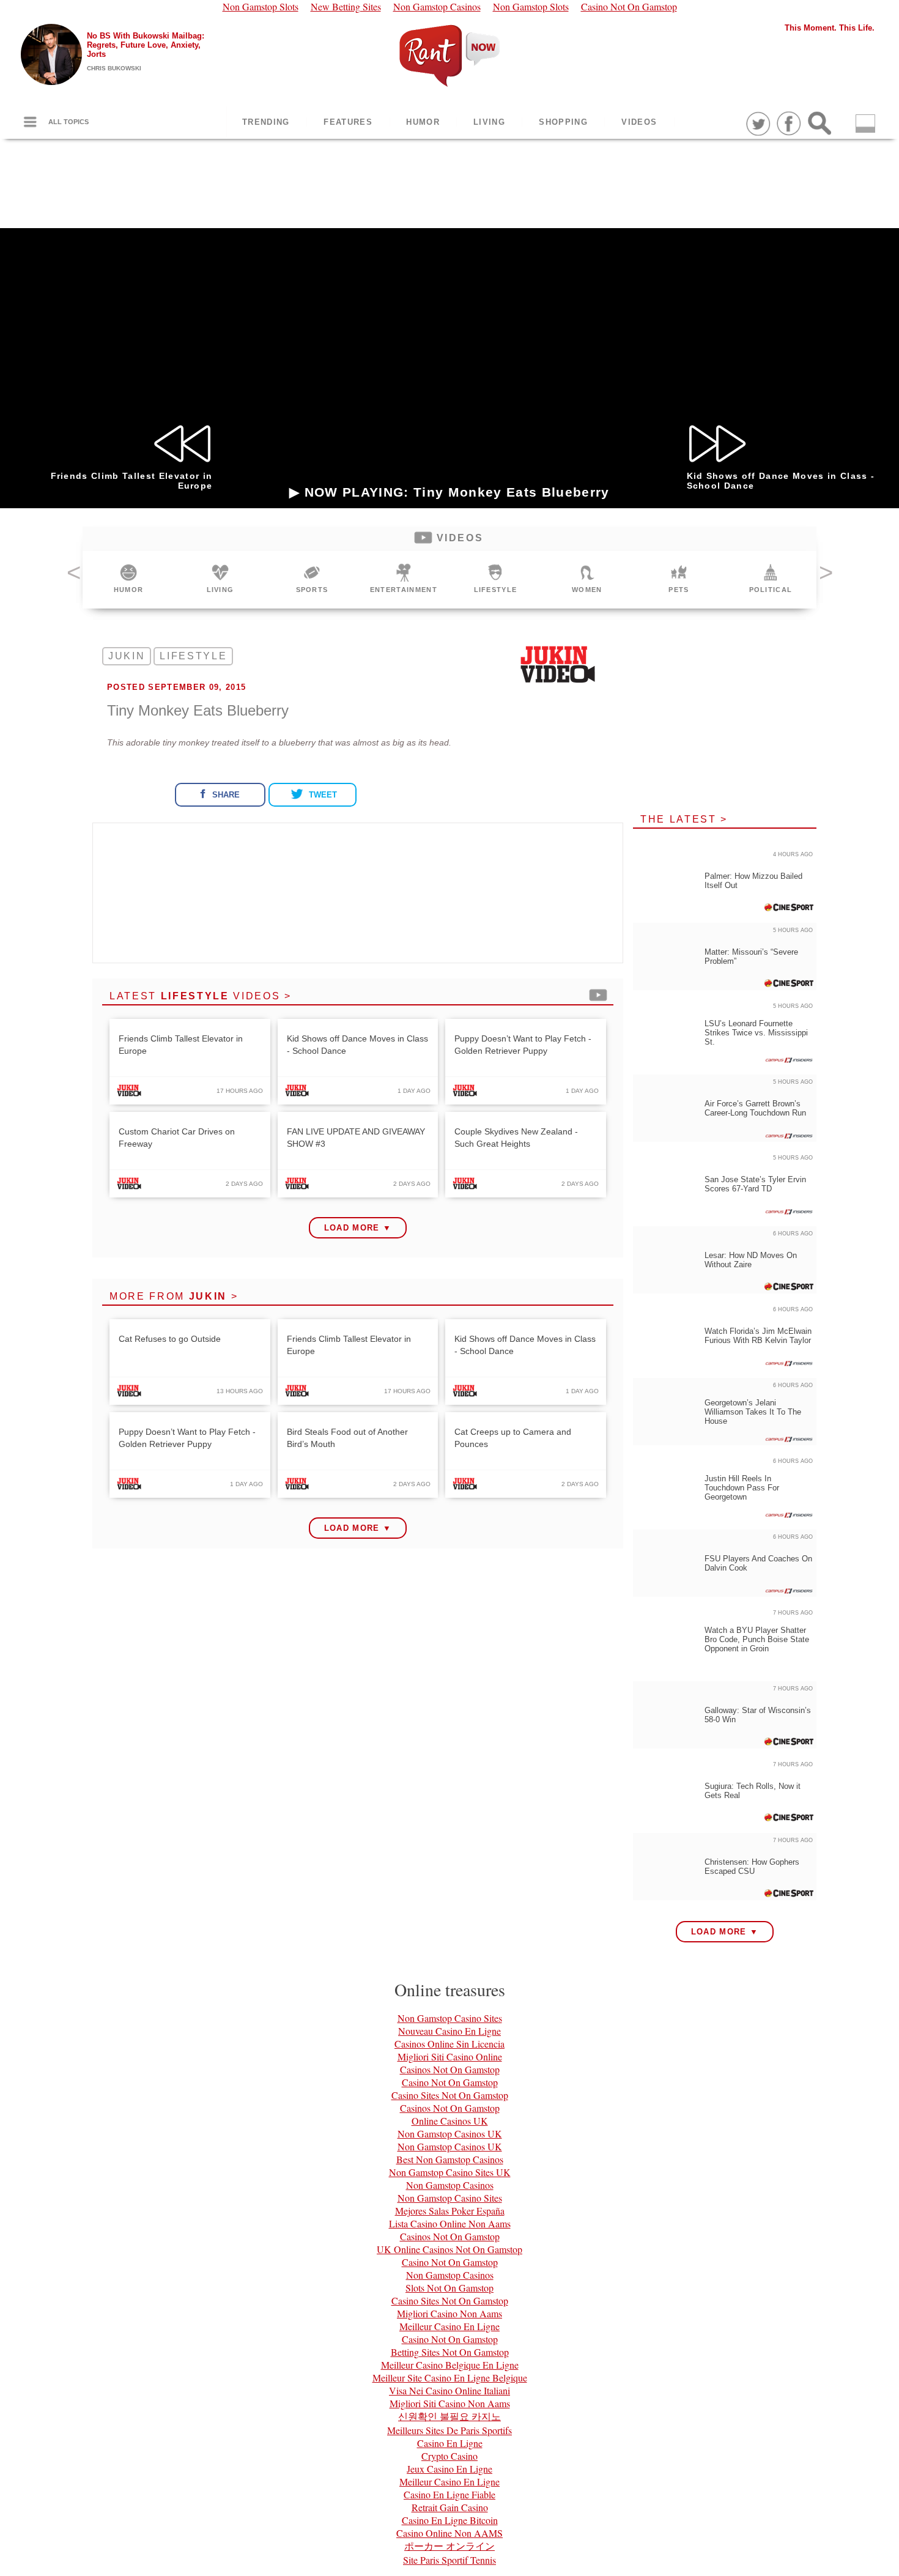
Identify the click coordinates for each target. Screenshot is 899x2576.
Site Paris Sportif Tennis (449, 2560)
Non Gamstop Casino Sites (450, 2018)
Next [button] (826, 577)
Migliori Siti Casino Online (450, 2056)
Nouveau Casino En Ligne (449, 2031)
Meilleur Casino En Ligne (449, 2326)
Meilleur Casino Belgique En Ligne (450, 2365)
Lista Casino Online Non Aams (450, 2223)
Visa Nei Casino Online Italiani (449, 2390)
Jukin (127, 656)
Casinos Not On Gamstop (450, 2069)
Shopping (563, 122)
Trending (266, 122)
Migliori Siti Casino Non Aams (450, 2403)
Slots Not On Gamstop (449, 2288)
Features (348, 122)
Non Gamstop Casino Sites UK (450, 2172)
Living (489, 122)
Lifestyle (193, 656)
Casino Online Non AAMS (449, 2533)
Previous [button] (73, 577)
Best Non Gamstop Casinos (450, 2159)
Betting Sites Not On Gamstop (450, 2352)
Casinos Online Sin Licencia (449, 2044)
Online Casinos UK (450, 2121)
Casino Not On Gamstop (450, 2082)
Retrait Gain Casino (450, 2507)
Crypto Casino (449, 2456)
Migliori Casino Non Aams (449, 2313)
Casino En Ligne (450, 2443)
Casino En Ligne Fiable (449, 2494)
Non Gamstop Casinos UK (450, 2134)
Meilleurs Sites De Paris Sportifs (449, 2430)
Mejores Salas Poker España (450, 2211)
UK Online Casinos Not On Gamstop (449, 2249)
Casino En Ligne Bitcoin (450, 2520)
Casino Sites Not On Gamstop (450, 2095)
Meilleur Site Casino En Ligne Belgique (450, 2378)
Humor (423, 122)
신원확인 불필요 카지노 (449, 2416)
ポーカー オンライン (449, 2546)
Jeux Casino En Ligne (449, 2469)
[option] (128, 580)
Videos (639, 122)
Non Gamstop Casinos (450, 2185)
